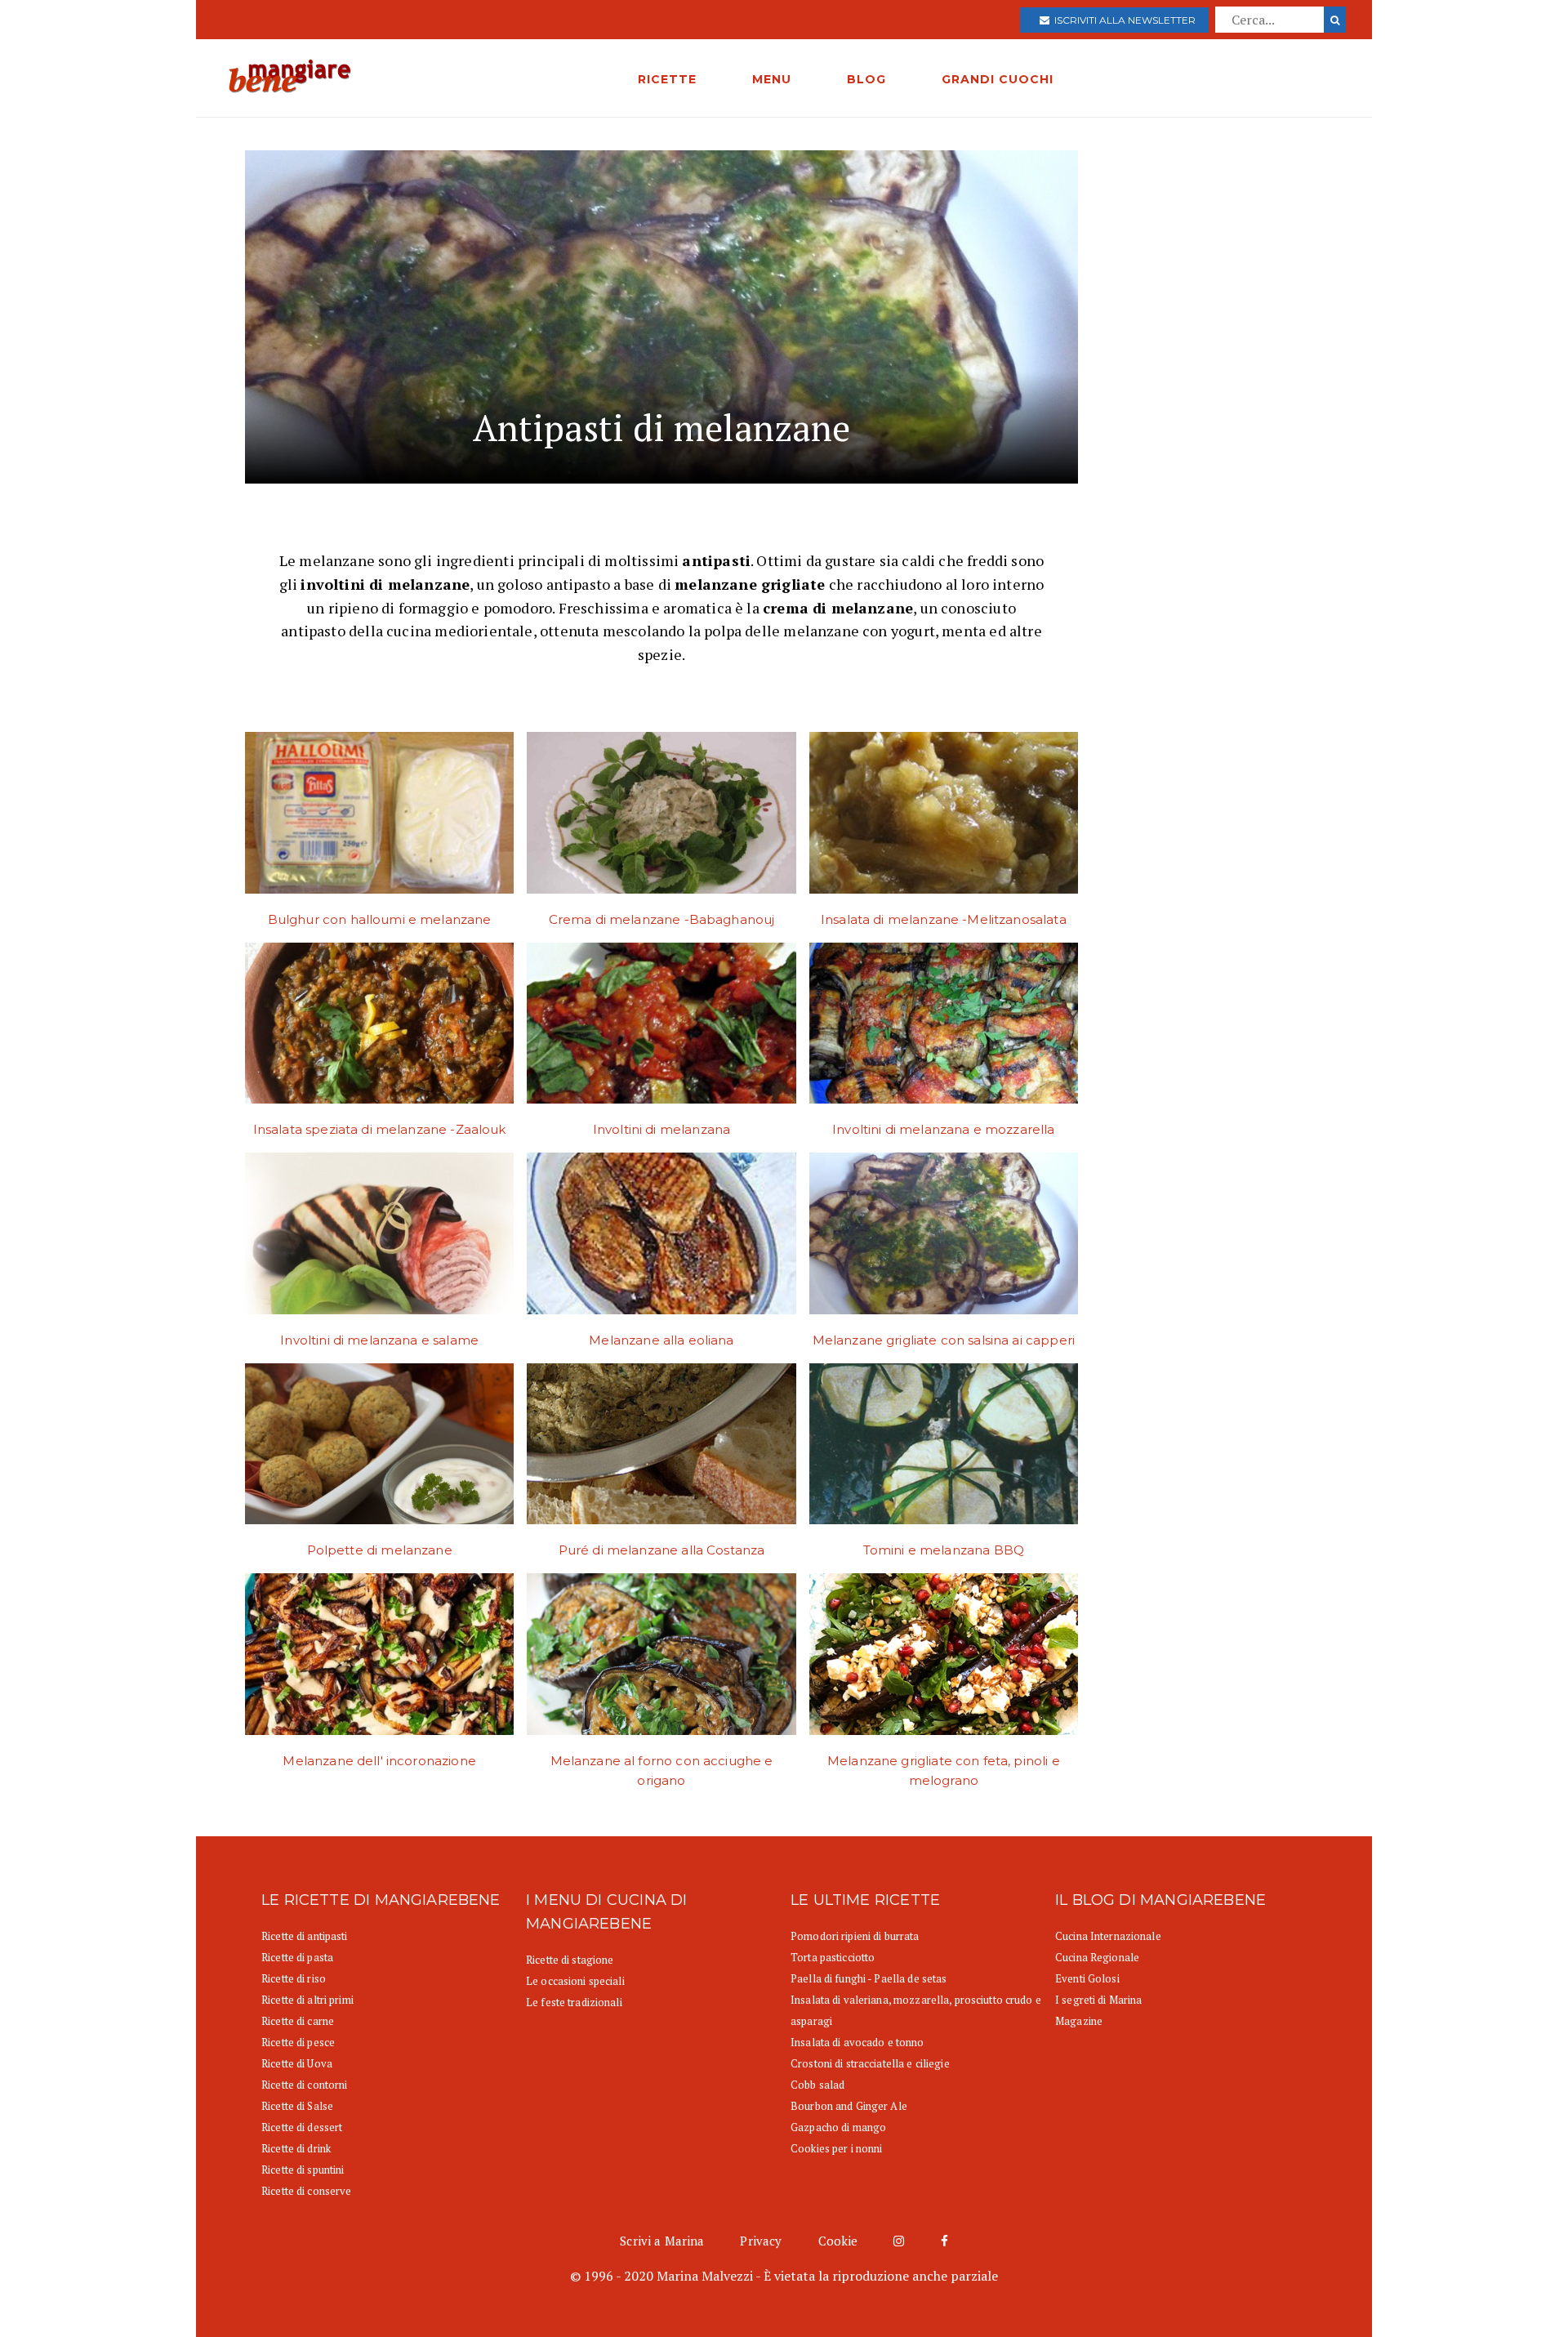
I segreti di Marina (1098, 2000)
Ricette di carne (298, 2021)
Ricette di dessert (302, 2127)
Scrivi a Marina (662, 2241)
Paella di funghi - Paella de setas (869, 1978)
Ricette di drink (296, 2148)
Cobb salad (817, 2085)
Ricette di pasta (297, 1957)
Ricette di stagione (570, 1960)
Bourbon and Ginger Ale (849, 2106)
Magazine (1079, 2021)
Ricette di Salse (297, 2106)
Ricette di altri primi (307, 2000)
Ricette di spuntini (303, 2170)
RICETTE (667, 79)
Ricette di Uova (297, 2063)
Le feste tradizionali (574, 2002)
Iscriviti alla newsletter (1123, 20)
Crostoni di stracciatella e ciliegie (870, 2063)
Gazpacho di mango (838, 2127)
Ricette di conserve (306, 2191)
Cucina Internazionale (1108, 1936)
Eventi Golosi (1087, 1978)
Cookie (838, 2241)
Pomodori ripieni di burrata (855, 1936)
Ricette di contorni (304, 2085)
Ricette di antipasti (305, 1936)
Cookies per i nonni (836, 2148)
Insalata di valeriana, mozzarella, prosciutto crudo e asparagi (916, 2010)
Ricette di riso (294, 1978)
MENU (772, 79)
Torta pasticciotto (833, 1957)
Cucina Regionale (1097, 1957)
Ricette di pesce (298, 2042)
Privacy (761, 2241)
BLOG (866, 79)
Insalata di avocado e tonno (857, 2042)
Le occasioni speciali (575, 1981)
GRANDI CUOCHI (998, 79)
